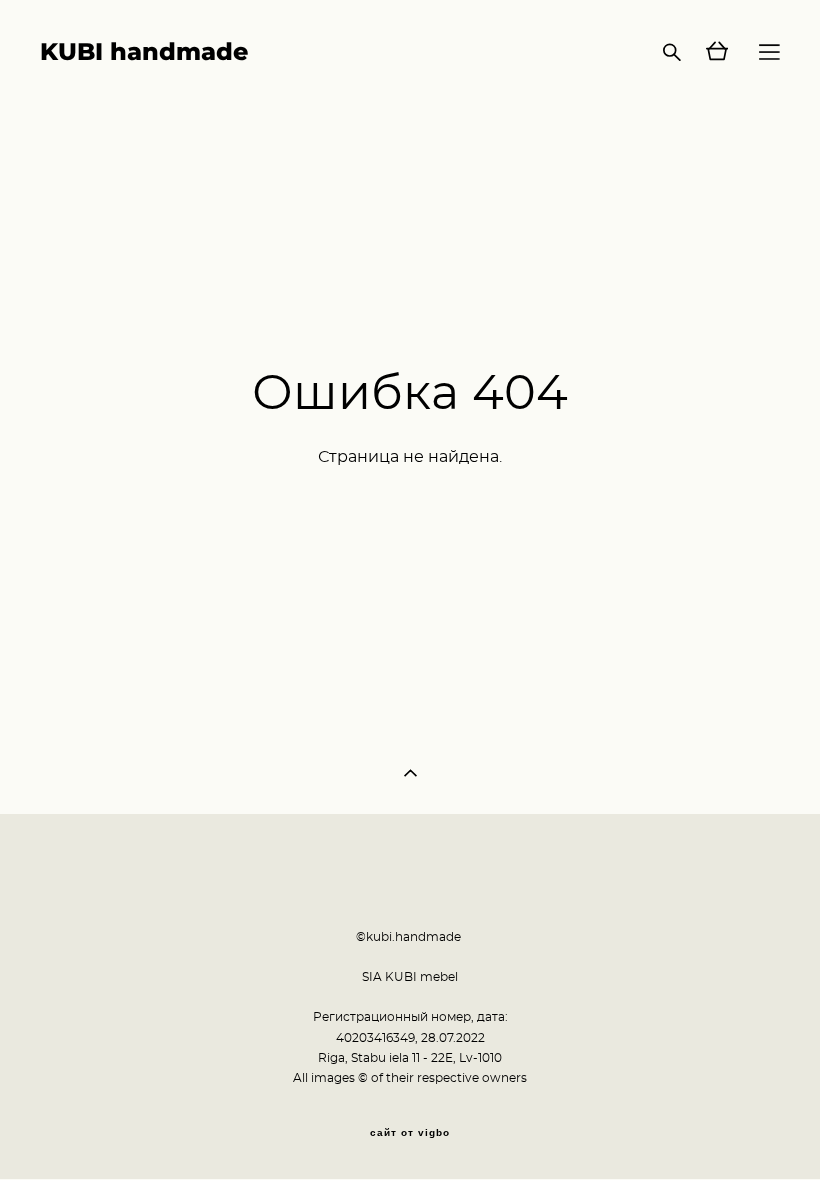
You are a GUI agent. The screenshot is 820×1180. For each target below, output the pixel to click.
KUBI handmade (144, 52)
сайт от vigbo (410, 1133)
